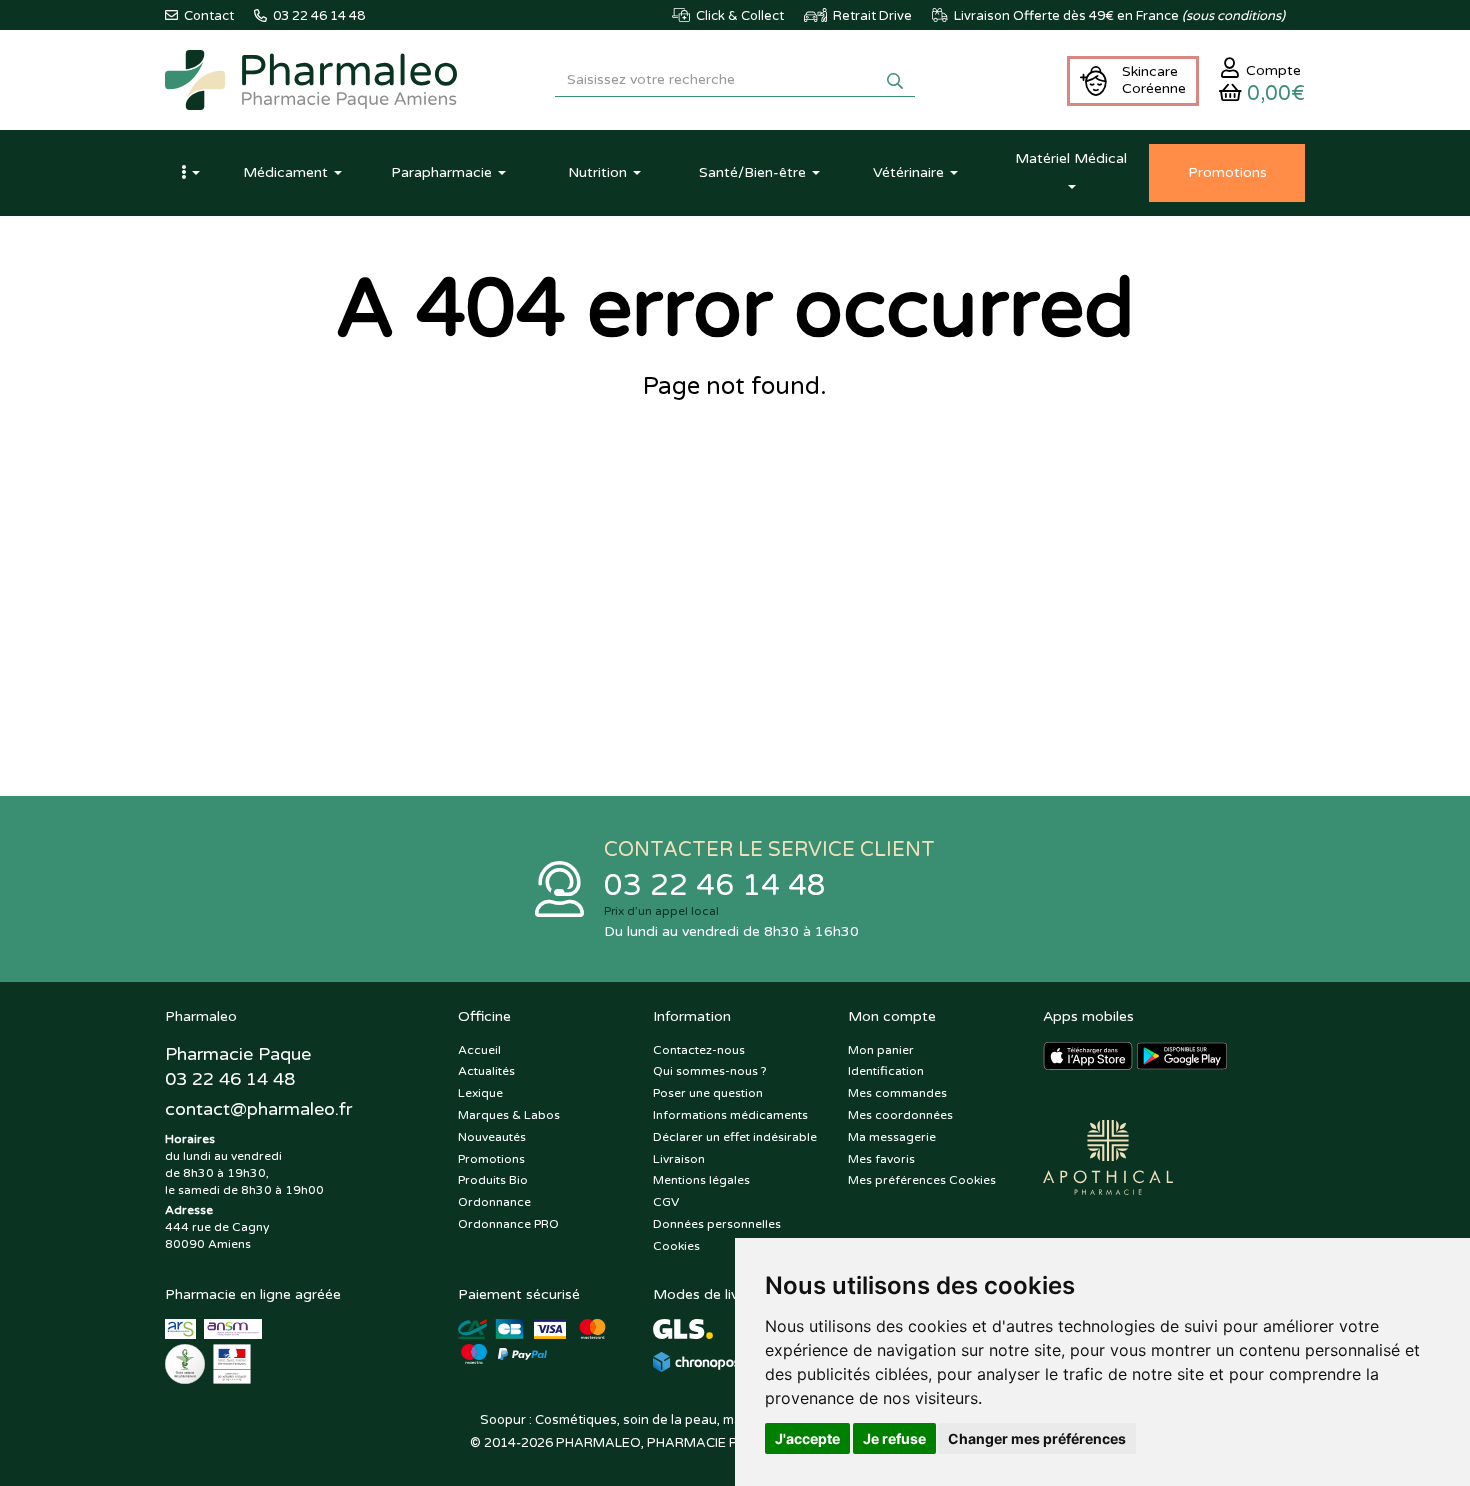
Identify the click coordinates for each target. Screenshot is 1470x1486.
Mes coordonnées (900, 1115)
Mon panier (881, 1050)
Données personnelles (717, 1224)
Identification (886, 1071)
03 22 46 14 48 (715, 885)
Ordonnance (494, 1202)
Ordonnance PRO (508, 1224)
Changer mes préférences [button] (1037, 1438)
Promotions (491, 1159)
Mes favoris (881, 1159)
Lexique (480, 1093)
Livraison (679, 1159)
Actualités (486, 1071)
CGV (666, 1202)
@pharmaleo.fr (258, 1109)
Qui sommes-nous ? (710, 1071)
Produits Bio (493, 1180)
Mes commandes (897, 1093)
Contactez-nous (699, 1050)
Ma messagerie (892, 1137)
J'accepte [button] (807, 1438)
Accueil (479, 1050)
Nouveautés (492, 1137)
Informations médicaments (730, 1115)
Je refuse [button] (894, 1438)
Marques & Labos (509, 1115)
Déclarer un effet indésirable (735, 1137)
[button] (190, 173)
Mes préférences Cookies (922, 1180)
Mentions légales (701, 1180)
